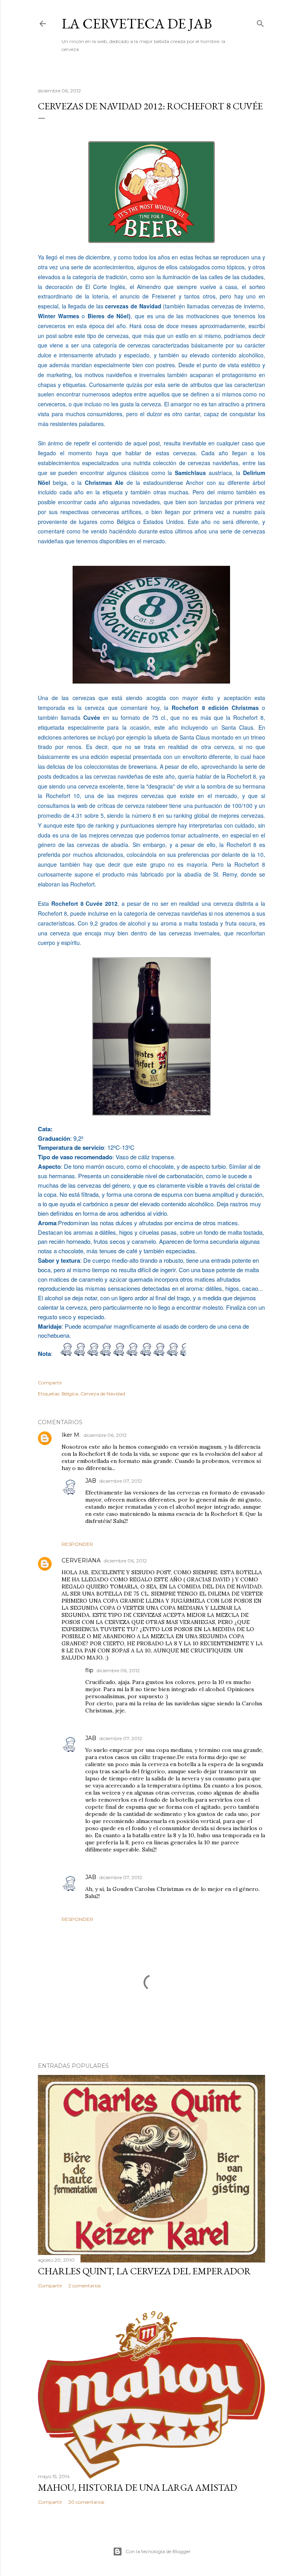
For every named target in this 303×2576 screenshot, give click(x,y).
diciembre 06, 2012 (105, 1435)
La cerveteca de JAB (137, 23)
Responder (77, 1544)
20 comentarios (86, 2502)
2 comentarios (84, 2286)
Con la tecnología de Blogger (158, 2551)
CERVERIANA (81, 1560)
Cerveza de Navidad (103, 1394)
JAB (91, 1481)
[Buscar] (260, 22)
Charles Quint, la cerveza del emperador (144, 2271)
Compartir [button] (50, 1383)
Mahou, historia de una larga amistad (137, 2487)
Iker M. (71, 1435)
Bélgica (70, 1394)
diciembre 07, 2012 (121, 1481)
